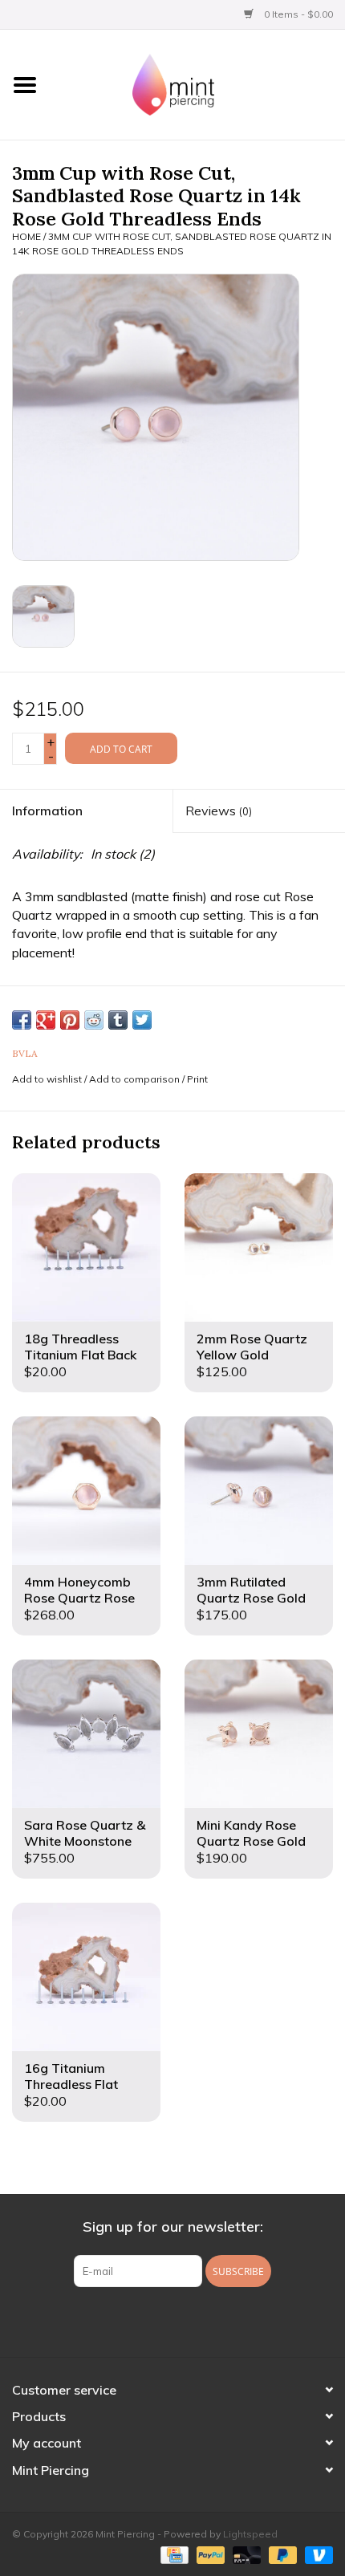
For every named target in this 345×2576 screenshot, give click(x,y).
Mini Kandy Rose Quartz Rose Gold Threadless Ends (251, 1833)
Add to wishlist (47, 1079)
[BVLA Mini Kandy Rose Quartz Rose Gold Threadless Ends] (259, 1734)
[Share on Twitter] (142, 1020)
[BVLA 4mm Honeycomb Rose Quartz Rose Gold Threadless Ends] (86, 1491)
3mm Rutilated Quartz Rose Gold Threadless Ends (251, 1590)
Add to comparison (136, 1079)
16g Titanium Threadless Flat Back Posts (71, 2076)
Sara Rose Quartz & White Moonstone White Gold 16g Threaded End (85, 1833)
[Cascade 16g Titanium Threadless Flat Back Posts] (86, 1977)
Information (47, 811)
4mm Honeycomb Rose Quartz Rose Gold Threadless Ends (79, 1590)
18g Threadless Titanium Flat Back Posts (80, 1347)
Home (26, 236)
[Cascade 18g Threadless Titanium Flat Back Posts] (86, 1247)
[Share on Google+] (46, 1020)
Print (197, 1079)
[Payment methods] (172, 2554)
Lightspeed (250, 2534)
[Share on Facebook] (22, 1020)
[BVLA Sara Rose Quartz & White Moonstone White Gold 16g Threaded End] (86, 1734)
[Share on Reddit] (94, 1020)
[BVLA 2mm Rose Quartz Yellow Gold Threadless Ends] (259, 1247)
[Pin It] (70, 1020)
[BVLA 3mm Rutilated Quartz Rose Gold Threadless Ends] (259, 1491)
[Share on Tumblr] (118, 1020)
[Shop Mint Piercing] (197, 83)
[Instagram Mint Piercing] (187, 2320)
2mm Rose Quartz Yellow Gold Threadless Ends (252, 1347)
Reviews (219, 811)
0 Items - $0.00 (297, 14)
